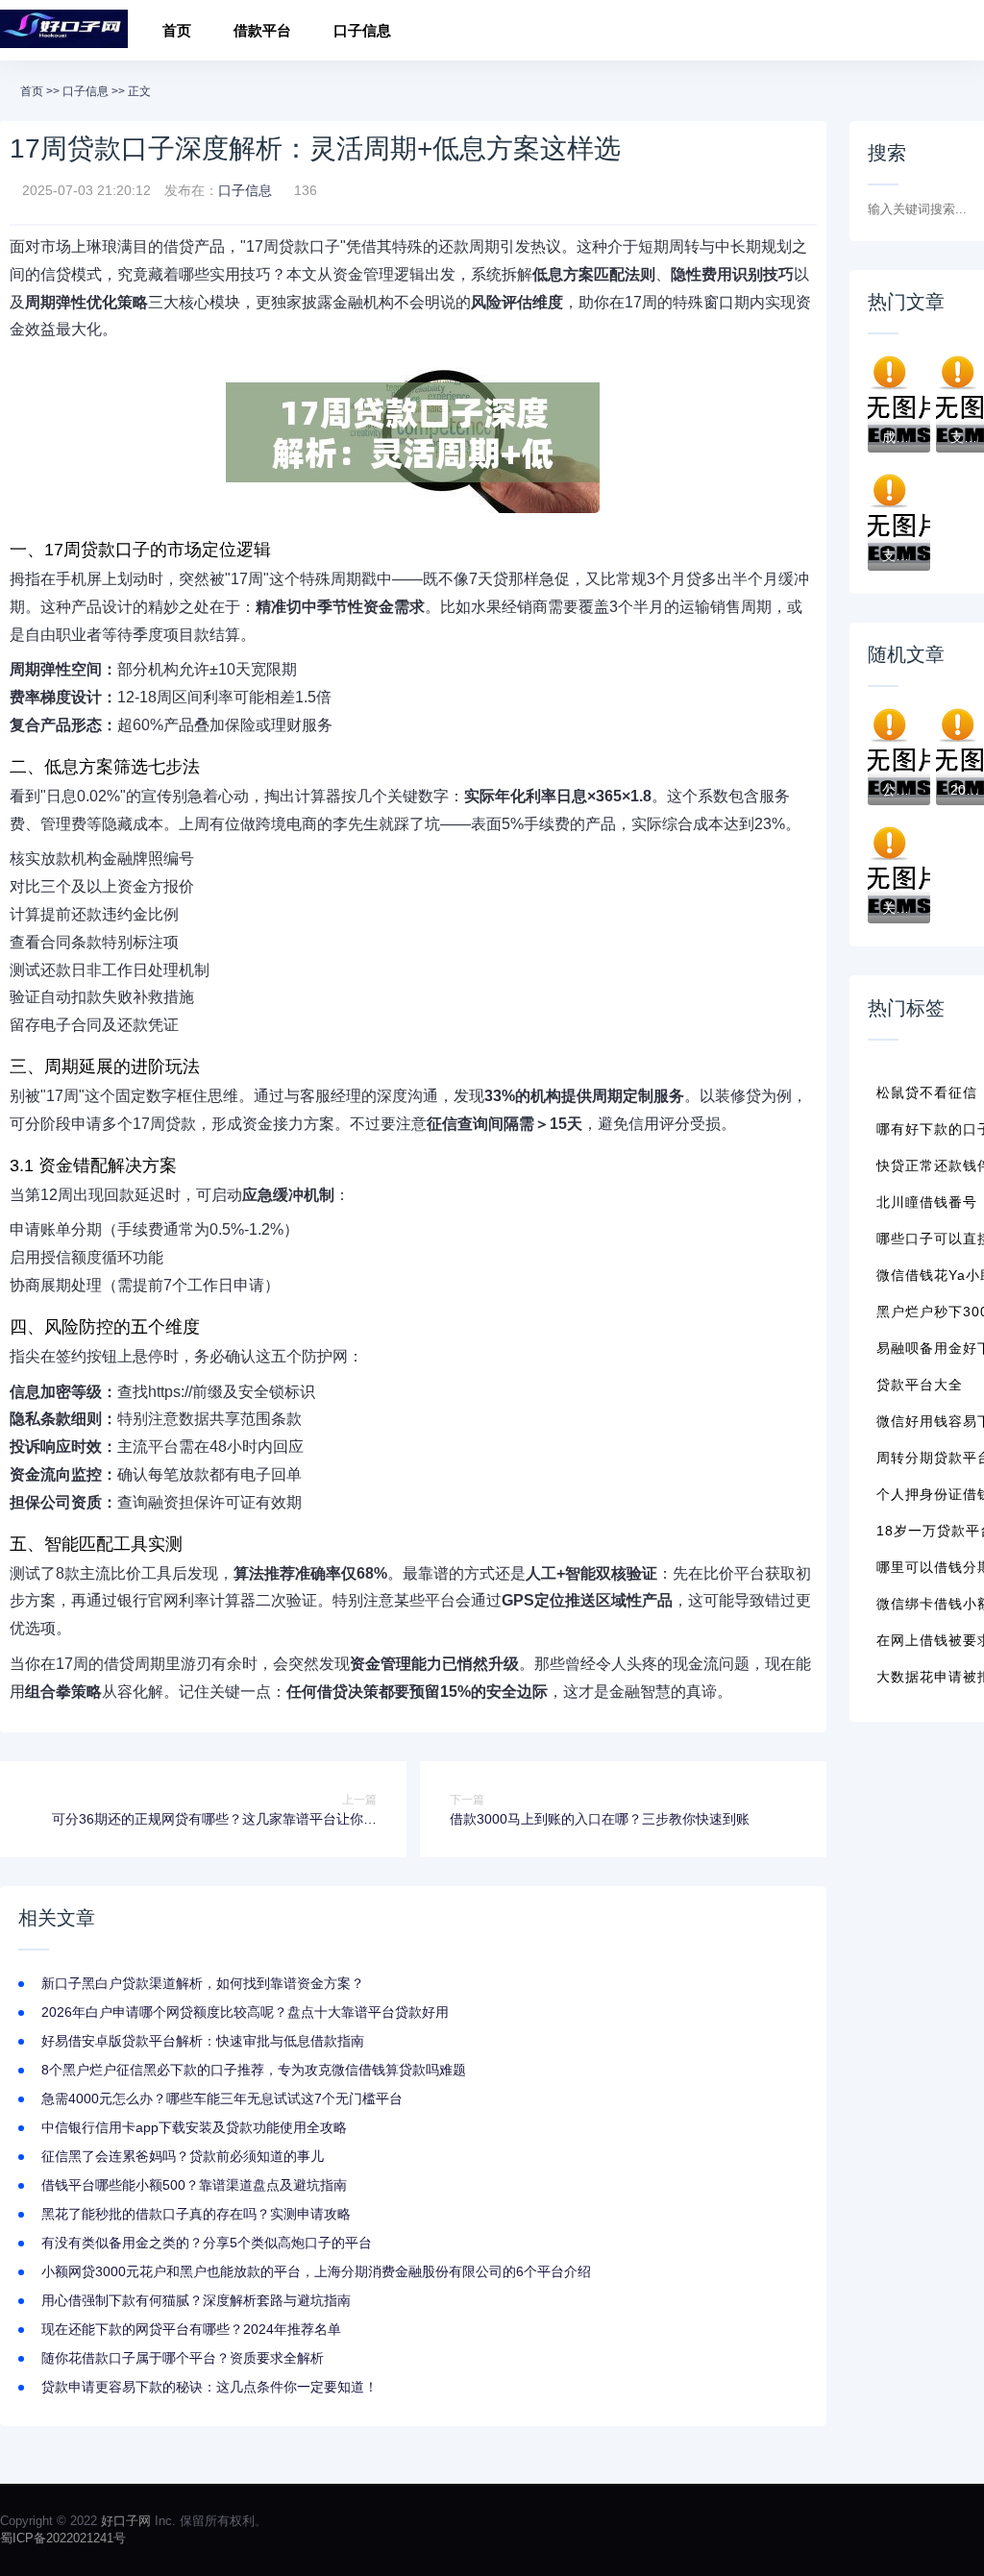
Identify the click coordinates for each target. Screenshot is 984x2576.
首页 (177, 30)
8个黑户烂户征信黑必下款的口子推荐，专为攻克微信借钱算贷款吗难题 (254, 2070)
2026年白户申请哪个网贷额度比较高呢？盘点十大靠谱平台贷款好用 (245, 2012)
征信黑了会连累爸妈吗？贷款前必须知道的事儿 (183, 2156)
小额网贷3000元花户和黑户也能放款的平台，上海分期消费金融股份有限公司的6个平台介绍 (316, 2271)
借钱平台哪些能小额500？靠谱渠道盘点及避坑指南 (194, 2185)
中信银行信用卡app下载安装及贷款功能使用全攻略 (194, 2127)
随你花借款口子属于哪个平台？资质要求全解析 (183, 2358)
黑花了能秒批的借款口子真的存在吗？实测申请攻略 (196, 2214)
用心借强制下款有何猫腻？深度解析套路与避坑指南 (196, 2300)
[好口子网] (64, 30)
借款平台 (262, 30)
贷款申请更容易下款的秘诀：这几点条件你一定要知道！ (209, 2387)
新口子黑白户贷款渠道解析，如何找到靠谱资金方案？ (203, 1983)
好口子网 (126, 2521)
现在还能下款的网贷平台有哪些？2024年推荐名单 (191, 2329)
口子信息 (362, 30)
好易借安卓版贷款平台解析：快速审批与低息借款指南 (203, 2041)
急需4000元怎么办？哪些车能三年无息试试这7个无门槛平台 (222, 2098)
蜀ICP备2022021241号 (63, 2538)
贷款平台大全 (920, 1385)
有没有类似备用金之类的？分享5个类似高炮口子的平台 (207, 2243)
